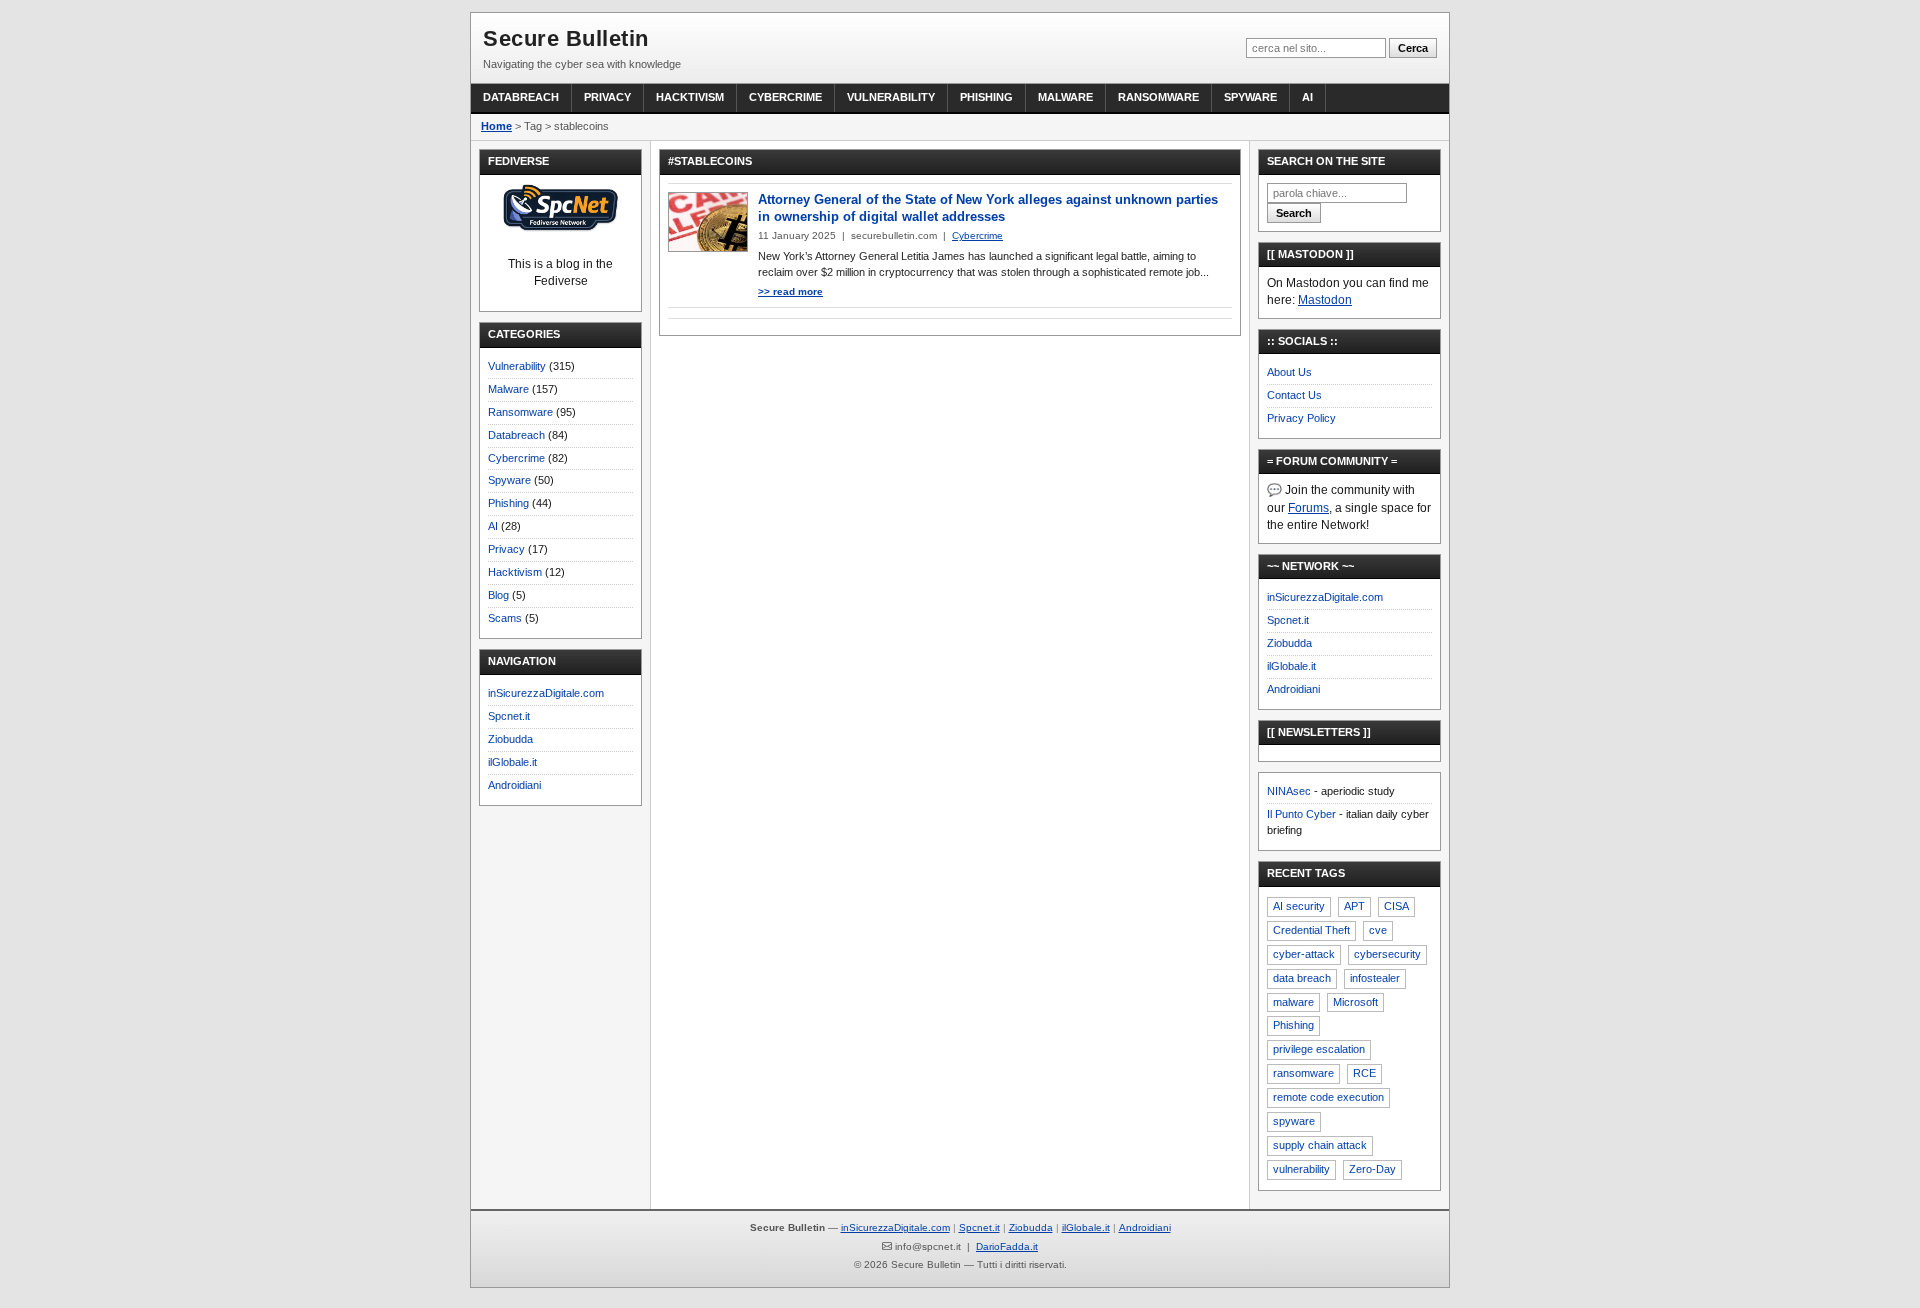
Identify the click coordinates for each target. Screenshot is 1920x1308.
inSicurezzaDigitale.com (546, 693)
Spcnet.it (509, 716)
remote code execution (1328, 1097)
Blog (498, 595)
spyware (1294, 1121)
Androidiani (514, 785)
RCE (1364, 1073)
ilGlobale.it (512, 762)
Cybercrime (785, 97)
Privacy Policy (1301, 418)
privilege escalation (1319, 1049)
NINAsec (1289, 791)
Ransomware (1158, 97)
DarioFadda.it (1007, 1246)
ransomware (1303, 1073)
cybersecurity (1387, 954)
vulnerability (1301, 1169)
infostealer (1375, 978)
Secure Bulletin (566, 38)
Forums (1308, 508)
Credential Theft (1311, 930)
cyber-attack (1304, 954)
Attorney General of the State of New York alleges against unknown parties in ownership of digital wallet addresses (988, 208)
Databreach (521, 97)
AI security (1299, 906)
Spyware (1250, 97)
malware (1293, 1002)
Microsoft (1355, 1002)
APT (1354, 906)
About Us (1289, 372)
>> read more (790, 291)
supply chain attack (1320, 1145)
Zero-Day (1372, 1169)
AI (1307, 97)
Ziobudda (510, 739)
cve (1378, 930)
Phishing (986, 97)
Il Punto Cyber (1301, 814)
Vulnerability (891, 97)
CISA (1396, 906)
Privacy (607, 97)
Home (496, 126)
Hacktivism (690, 97)
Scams (505, 618)
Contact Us (1294, 395)
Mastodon (1325, 300)
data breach (1302, 978)
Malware (1065, 97)
